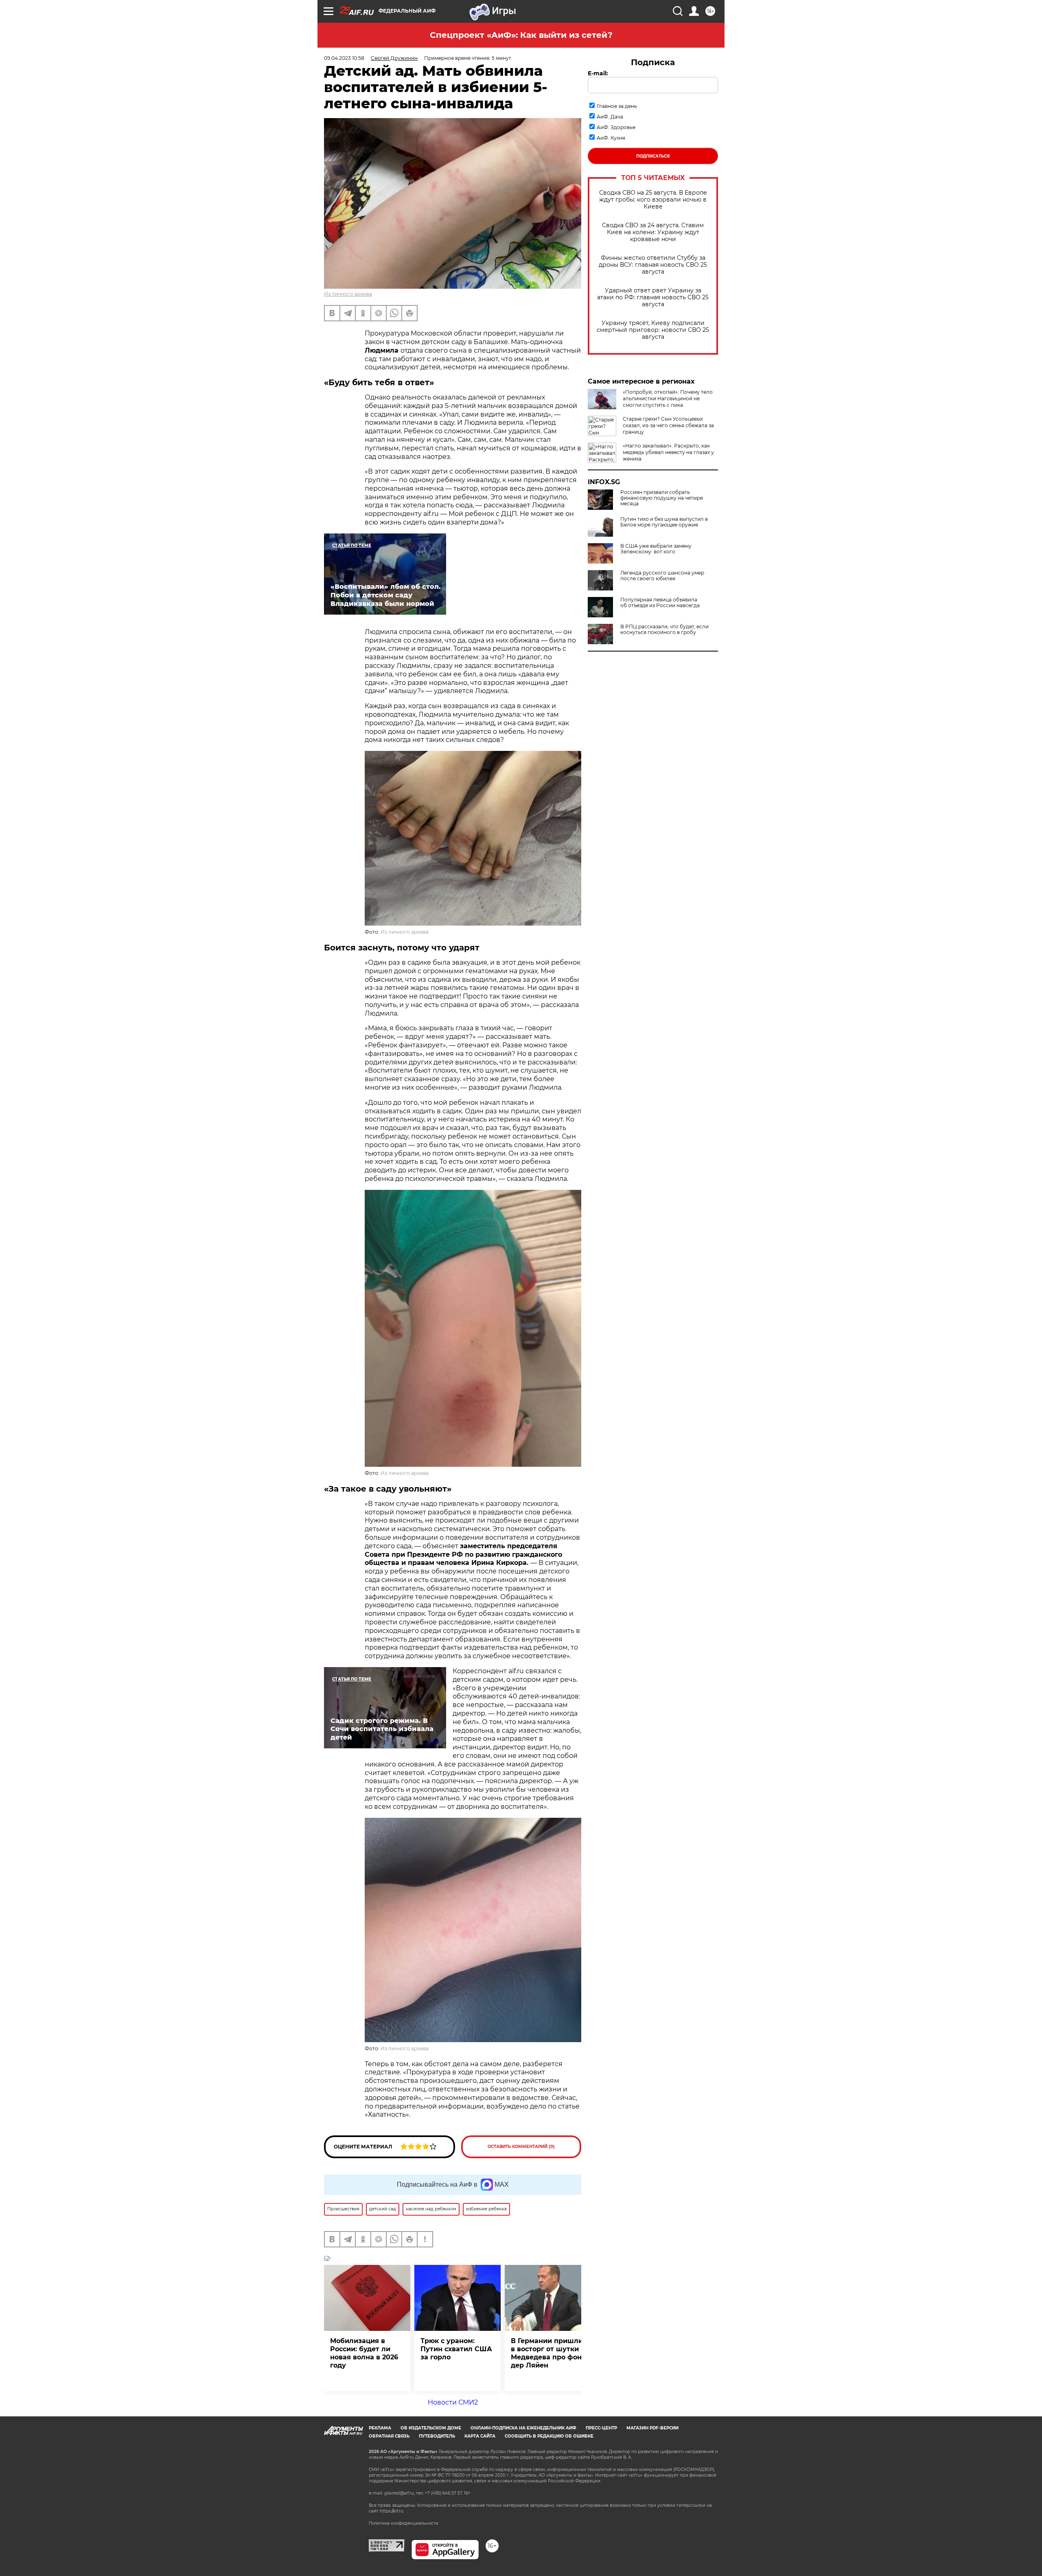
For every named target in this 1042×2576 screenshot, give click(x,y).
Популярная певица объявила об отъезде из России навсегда (660, 603)
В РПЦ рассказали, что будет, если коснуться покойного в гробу (664, 630)
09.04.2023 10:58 (344, 58)
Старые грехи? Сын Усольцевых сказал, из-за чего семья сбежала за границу (668, 425)
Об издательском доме (431, 2428)
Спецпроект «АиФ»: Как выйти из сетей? (521, 35)
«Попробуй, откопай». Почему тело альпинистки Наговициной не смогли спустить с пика (668, 398)
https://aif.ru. (392, 2511)
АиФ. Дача (610, 117)
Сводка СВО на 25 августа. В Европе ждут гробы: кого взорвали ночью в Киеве (653, 200)
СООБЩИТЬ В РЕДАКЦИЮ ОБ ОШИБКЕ (549, 2436)
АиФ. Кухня (611, 138)
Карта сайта (480, 2436)
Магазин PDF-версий (652, 2428)
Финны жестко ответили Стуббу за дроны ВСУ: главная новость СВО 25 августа (653, 265)
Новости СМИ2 (453, 2402)
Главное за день (617, 106)
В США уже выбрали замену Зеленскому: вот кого (656, 549)
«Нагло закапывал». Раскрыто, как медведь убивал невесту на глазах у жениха (668, 452)
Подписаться (653, 156)
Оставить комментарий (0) (521, 2147)
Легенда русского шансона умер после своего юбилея (662, 576)
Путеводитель (437, 2436)
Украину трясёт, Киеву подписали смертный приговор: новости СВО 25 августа (653, 330)
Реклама (380, 2428)
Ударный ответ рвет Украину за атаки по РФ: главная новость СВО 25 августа (653, 297)
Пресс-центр (601, 2428)
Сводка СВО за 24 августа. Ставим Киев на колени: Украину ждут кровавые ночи (653, 232)
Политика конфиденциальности (404, 2523)
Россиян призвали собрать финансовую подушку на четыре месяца (662, 498)
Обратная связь (389, 2436)
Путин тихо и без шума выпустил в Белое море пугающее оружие (664, 522)
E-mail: (598, 73)
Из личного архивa (348, 294)
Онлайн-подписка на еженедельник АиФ (523, 2428)
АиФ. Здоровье (616, 127)
